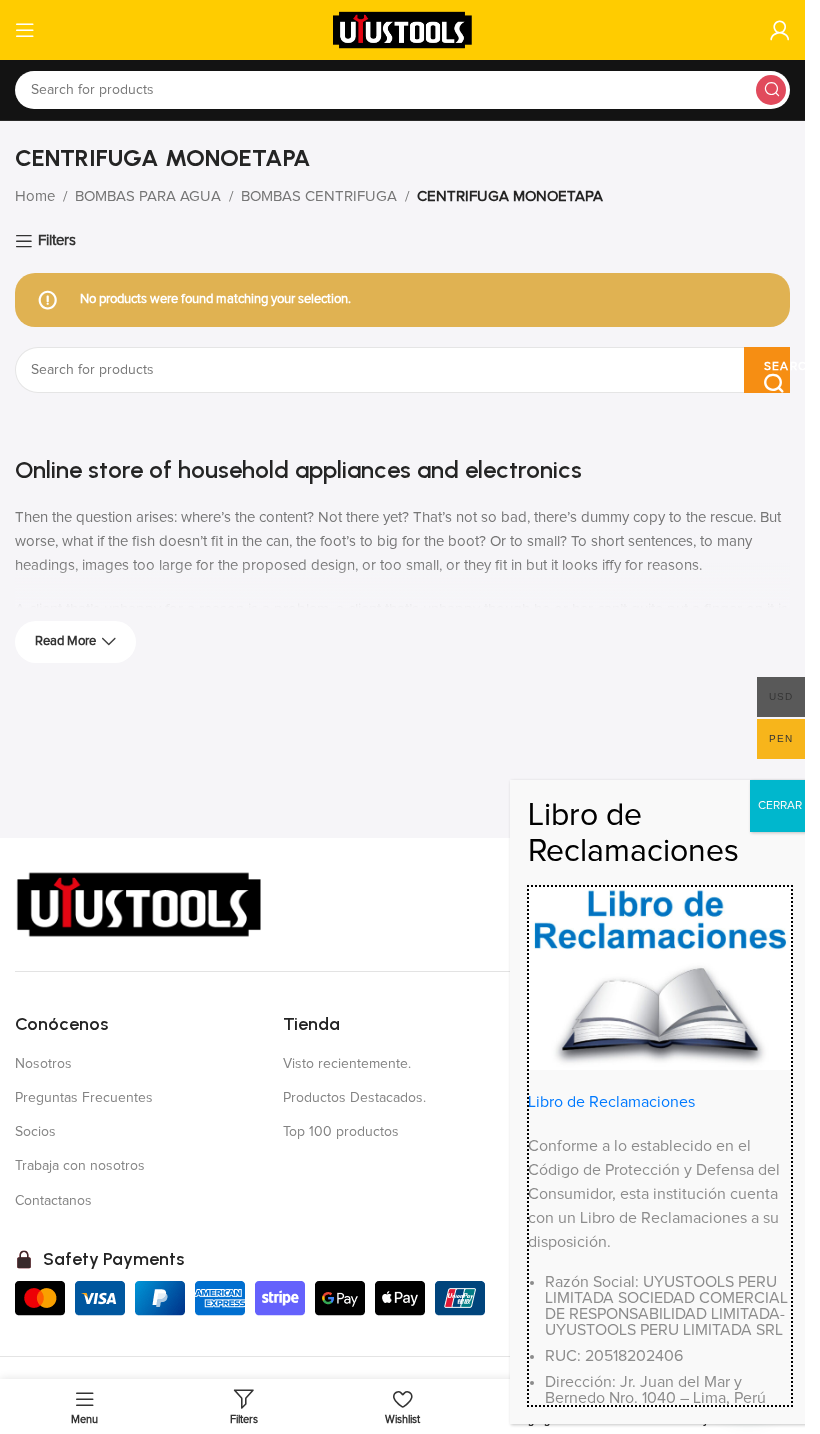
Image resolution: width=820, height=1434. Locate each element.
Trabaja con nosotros (80, 1166)
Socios (35, 1132)
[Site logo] (403, 29)
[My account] (780, 30)
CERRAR (780, 806)
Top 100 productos (341, 1132)
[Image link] (140, 903)
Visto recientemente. (347, 1064)
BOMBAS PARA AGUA (148, 196)
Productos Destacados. (354, 1098)
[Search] (771, 90)
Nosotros (43, 1064)
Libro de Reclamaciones (611, 1102)
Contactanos (53, 1201)
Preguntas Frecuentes (84, 1098)
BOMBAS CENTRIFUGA (319, 196)
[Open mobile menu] (25, 30)
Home (35, 196)
